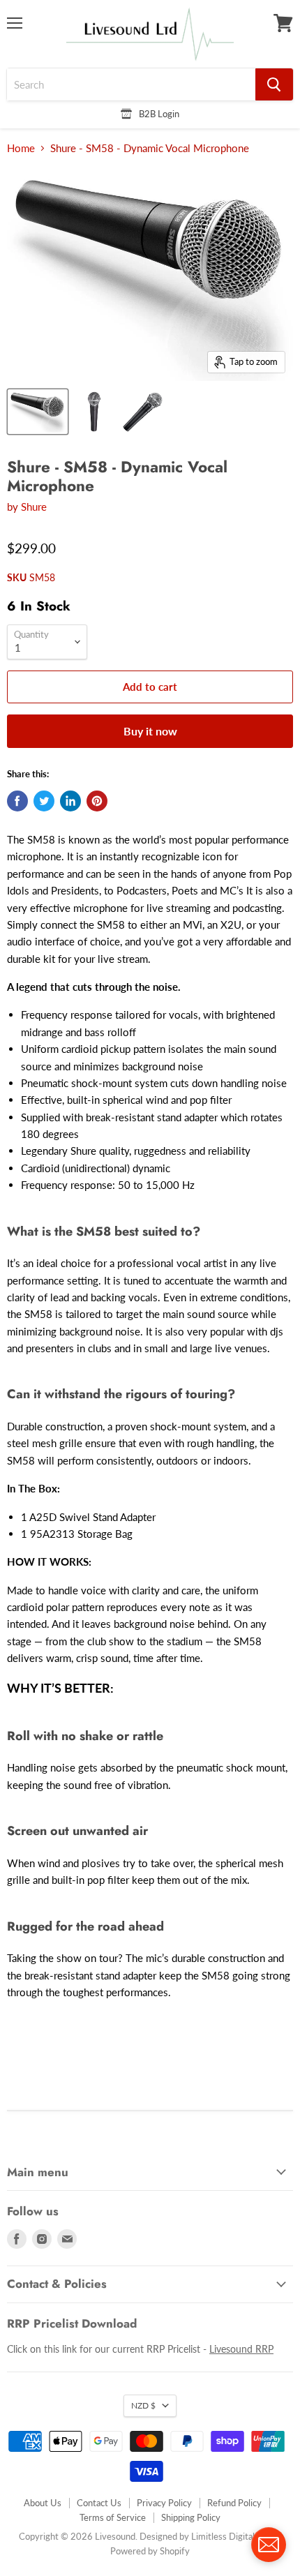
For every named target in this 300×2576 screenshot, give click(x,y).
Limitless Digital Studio (237, 2536)
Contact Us (99, 2503)
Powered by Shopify (150, 2551)
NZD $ (143, 2405)
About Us (43, 2503)
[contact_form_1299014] (269, 2545)
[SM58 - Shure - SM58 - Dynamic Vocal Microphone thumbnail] (38, 412)
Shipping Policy (191, 2517)
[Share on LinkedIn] (70, 801)
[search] (131, 84)
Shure (34, 507)
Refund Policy (234, 2503)
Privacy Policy (164, 2503)
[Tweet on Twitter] (44, 801)
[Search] (274, 84)
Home (21, 148)
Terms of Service (113, 2517)
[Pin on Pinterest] (97, 801)
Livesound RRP (241, 2349)
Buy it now (150, 731)
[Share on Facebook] (17, 801)
